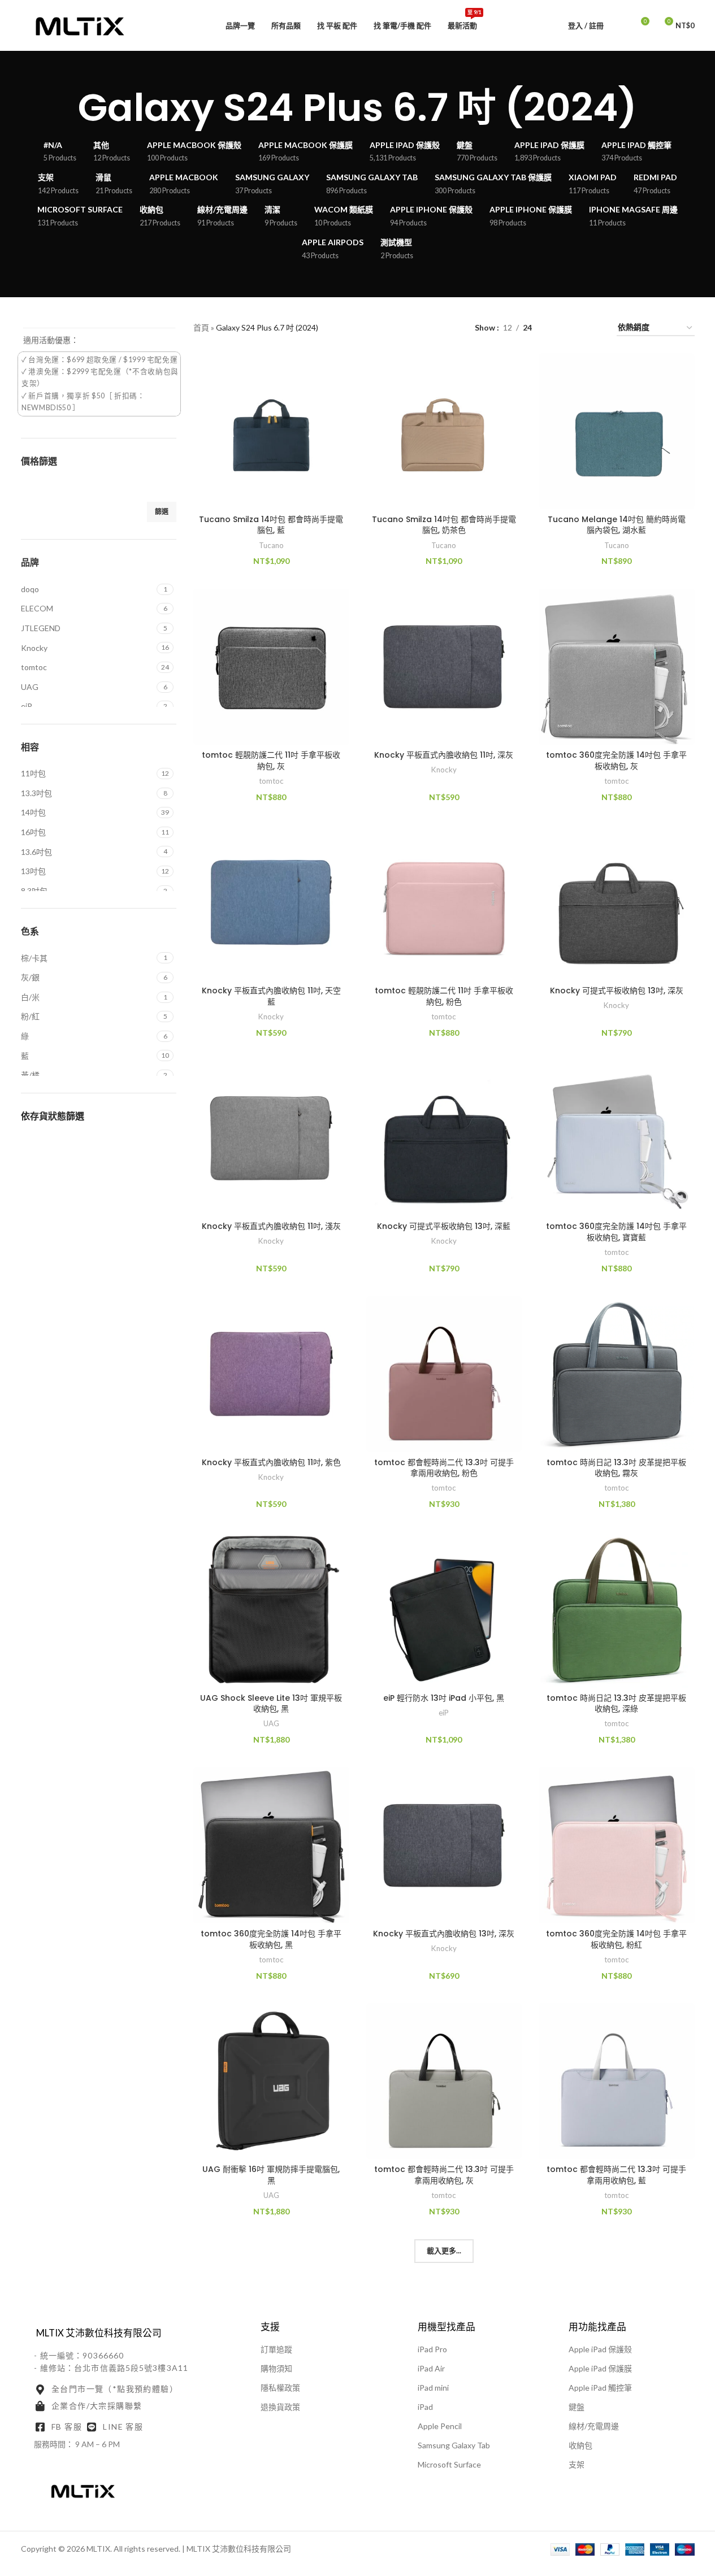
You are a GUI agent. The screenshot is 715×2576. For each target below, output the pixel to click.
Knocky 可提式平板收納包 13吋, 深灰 (617, 991)
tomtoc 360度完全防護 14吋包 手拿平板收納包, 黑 (271, 1939)
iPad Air (431, 2368)
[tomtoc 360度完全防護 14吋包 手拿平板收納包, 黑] (271, 1845)
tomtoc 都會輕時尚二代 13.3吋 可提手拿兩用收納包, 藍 (616, 2175)
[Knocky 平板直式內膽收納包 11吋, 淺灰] (271, 1139)
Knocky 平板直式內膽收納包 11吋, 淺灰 (271, 1226)
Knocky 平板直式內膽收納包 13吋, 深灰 (444, 1934)
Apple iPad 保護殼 (600, 2349)
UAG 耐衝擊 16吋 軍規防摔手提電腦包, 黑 (271, 2175)
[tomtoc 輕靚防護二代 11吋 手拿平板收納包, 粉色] (444, 902)
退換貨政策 (280, 2407)
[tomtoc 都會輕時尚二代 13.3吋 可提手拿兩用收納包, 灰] (444, 2081)
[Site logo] (80, 25)
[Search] (619, 25)
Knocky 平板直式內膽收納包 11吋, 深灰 (444, 755)
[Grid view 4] (594, 328)
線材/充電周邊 (594, 2426)
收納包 (580, 2445)
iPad (425, 2407)
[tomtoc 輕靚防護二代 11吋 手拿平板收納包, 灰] (271, 667)
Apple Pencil (440, 2426)
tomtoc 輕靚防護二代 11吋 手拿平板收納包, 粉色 (444, 996)
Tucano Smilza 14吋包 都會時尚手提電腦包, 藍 (271, 525)
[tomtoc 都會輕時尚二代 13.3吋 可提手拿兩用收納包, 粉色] (444, 1374)
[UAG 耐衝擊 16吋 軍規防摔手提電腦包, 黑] (271, 2081)
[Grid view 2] (558, 328)
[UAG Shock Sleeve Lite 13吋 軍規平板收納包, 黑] (271, 1610)
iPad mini (433, 2388)
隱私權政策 (280, 2388)
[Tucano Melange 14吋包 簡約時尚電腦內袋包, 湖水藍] (617, 431)
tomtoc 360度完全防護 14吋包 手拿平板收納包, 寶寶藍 (616, 1232)
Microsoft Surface (449, 2464)
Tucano (271, 545)
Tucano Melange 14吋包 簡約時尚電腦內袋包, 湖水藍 (617, 525)
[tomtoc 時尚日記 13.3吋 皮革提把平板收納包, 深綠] (617, 1610)
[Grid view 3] (576, 328)
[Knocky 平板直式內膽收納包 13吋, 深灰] (444, 1845)
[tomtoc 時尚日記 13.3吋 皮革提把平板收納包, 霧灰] (617, 1374)
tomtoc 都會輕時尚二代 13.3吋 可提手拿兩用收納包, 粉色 (444, 1468)
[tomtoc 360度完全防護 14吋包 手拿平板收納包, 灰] (617, 667)
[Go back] (64, 108)
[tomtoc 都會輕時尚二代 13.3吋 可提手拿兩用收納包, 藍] (617, 2081)
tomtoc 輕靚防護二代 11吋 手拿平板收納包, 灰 (271, 761)
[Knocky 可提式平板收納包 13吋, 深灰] (617, 902)
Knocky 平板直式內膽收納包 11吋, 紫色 (271, 1462)
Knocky (444, 770)
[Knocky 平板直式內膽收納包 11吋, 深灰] (444, 667)
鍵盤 (577, 2407)
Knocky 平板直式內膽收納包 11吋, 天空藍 (271, 996)
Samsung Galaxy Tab (454, 2445)
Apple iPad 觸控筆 (600, 2388)
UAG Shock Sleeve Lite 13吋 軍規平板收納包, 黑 (271, 1704)
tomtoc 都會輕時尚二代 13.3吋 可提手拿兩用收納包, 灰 (444, 2175)
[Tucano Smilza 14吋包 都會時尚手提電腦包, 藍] (271, 431)
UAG (271, 1723)
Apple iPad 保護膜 (600, 2368)
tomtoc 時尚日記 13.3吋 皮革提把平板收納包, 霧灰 (616, 1468)
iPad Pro (432, 2349)
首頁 (201, 327)
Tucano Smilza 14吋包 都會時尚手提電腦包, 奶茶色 (444, 525)
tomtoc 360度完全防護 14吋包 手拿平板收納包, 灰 (616, 761)
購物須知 (276, 2368)
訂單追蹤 (276, 2349)
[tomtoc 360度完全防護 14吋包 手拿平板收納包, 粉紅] (617, 1845)
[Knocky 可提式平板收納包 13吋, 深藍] (444, 1139)
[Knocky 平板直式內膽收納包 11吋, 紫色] (271, 1374)
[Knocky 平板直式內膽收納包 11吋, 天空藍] (271, 902)
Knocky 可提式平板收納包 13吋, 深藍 (444, 1226)
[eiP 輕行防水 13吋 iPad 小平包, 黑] (444, 1610)
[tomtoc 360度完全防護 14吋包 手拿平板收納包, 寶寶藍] (617, 1139)
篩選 (162, 512)
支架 (577, 2464)
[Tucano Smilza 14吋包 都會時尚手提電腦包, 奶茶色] (444, 431)
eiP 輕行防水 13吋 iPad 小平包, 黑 (444, 1698)
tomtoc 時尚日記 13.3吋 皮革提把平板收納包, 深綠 (616, 1704)
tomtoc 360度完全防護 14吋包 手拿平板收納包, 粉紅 (616, 1939)
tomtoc (271, 781)
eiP (444, 1713)
